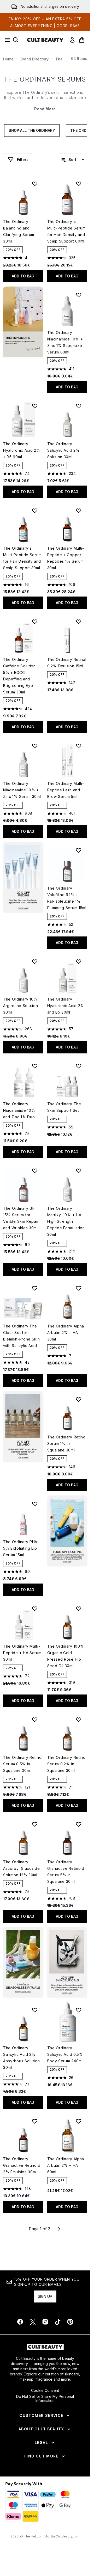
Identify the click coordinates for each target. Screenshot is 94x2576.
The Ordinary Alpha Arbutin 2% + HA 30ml (66, 1333)
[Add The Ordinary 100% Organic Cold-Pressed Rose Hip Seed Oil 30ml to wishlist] (79, 1609)
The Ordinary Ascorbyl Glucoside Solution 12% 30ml (22, 1868)
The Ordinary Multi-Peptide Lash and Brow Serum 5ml (66, 790)
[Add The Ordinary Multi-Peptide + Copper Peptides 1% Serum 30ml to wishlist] (79, 511)
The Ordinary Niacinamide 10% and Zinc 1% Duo (19, 1110)
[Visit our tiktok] (58, 2322)
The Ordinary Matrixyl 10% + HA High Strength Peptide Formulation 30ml (66, 1221)
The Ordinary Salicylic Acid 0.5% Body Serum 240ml (65, 2054)
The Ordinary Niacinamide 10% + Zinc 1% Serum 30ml (22, 790)
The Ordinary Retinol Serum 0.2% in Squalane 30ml (67, 1764)
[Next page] (59, 2229)
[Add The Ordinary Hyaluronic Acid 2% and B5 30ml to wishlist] (79, 961)
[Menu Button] (6, 40)
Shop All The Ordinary (32, 130)
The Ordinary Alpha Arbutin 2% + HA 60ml (66, 2165)
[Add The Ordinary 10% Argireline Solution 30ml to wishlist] (35, 961)
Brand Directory (34, 59)
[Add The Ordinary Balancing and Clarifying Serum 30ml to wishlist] (35, 184)
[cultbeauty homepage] (45, 40)
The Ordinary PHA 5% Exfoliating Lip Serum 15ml (20, 1548)
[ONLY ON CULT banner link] (23, 877)
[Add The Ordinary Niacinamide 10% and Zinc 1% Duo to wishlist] (35, 1066)
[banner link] (67, 1531)
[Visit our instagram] (45, 2322)
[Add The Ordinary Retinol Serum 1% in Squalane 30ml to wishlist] (79, 1399)
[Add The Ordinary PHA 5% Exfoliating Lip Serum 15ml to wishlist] (35, 1504)
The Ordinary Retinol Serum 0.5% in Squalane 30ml (23, 1764)
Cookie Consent (45, 2391)
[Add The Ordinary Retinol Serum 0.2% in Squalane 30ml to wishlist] (79, 1720)
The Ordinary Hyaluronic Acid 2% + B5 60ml (22, 450)
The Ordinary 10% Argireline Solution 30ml (20, 1006)
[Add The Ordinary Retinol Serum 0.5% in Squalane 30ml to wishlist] (35, 1720)
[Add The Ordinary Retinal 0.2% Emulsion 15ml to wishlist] (79, 622)
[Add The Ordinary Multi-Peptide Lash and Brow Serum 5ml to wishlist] (79, 746)
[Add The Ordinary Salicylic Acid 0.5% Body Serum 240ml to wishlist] (79, 2010)
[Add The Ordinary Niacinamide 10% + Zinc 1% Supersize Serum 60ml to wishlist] (79, 295)
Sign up (45, 2296)
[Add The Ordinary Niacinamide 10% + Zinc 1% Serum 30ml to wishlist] (35, 746)
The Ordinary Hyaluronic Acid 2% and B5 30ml (66, 1006)
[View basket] (82, 40)
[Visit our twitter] (33, 2322)
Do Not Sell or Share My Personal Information (45, 2399)
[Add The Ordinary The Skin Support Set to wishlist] (79, 1066)
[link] (72, 40)
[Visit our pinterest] (70, 2322)
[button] (23, 322)
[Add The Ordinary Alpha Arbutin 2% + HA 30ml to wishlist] (79, 1288)
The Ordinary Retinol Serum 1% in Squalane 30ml (67, 1444)
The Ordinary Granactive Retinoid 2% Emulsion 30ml (22, 2165)
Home (8, 59)
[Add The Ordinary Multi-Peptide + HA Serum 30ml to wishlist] (35, 1609)
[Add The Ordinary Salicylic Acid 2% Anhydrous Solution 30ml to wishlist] (35, 2010)
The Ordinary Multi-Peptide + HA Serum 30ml (22, 1653)
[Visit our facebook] (20, 2322)
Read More (45, 109)
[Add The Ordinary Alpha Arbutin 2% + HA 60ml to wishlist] (79, 2121)
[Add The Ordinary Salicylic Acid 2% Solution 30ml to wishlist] (79, 406)
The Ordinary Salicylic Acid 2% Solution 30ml (63, 450)
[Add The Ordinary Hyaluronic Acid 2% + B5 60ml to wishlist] (35, 406)
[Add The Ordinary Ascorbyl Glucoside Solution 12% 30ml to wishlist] (35, 1824)
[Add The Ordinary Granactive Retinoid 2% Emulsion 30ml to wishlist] (35, 2121)
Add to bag (23, 276)
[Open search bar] (16, 40)
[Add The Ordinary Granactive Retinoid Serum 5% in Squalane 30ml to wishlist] (79, 1824)
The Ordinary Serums (45, 79)
